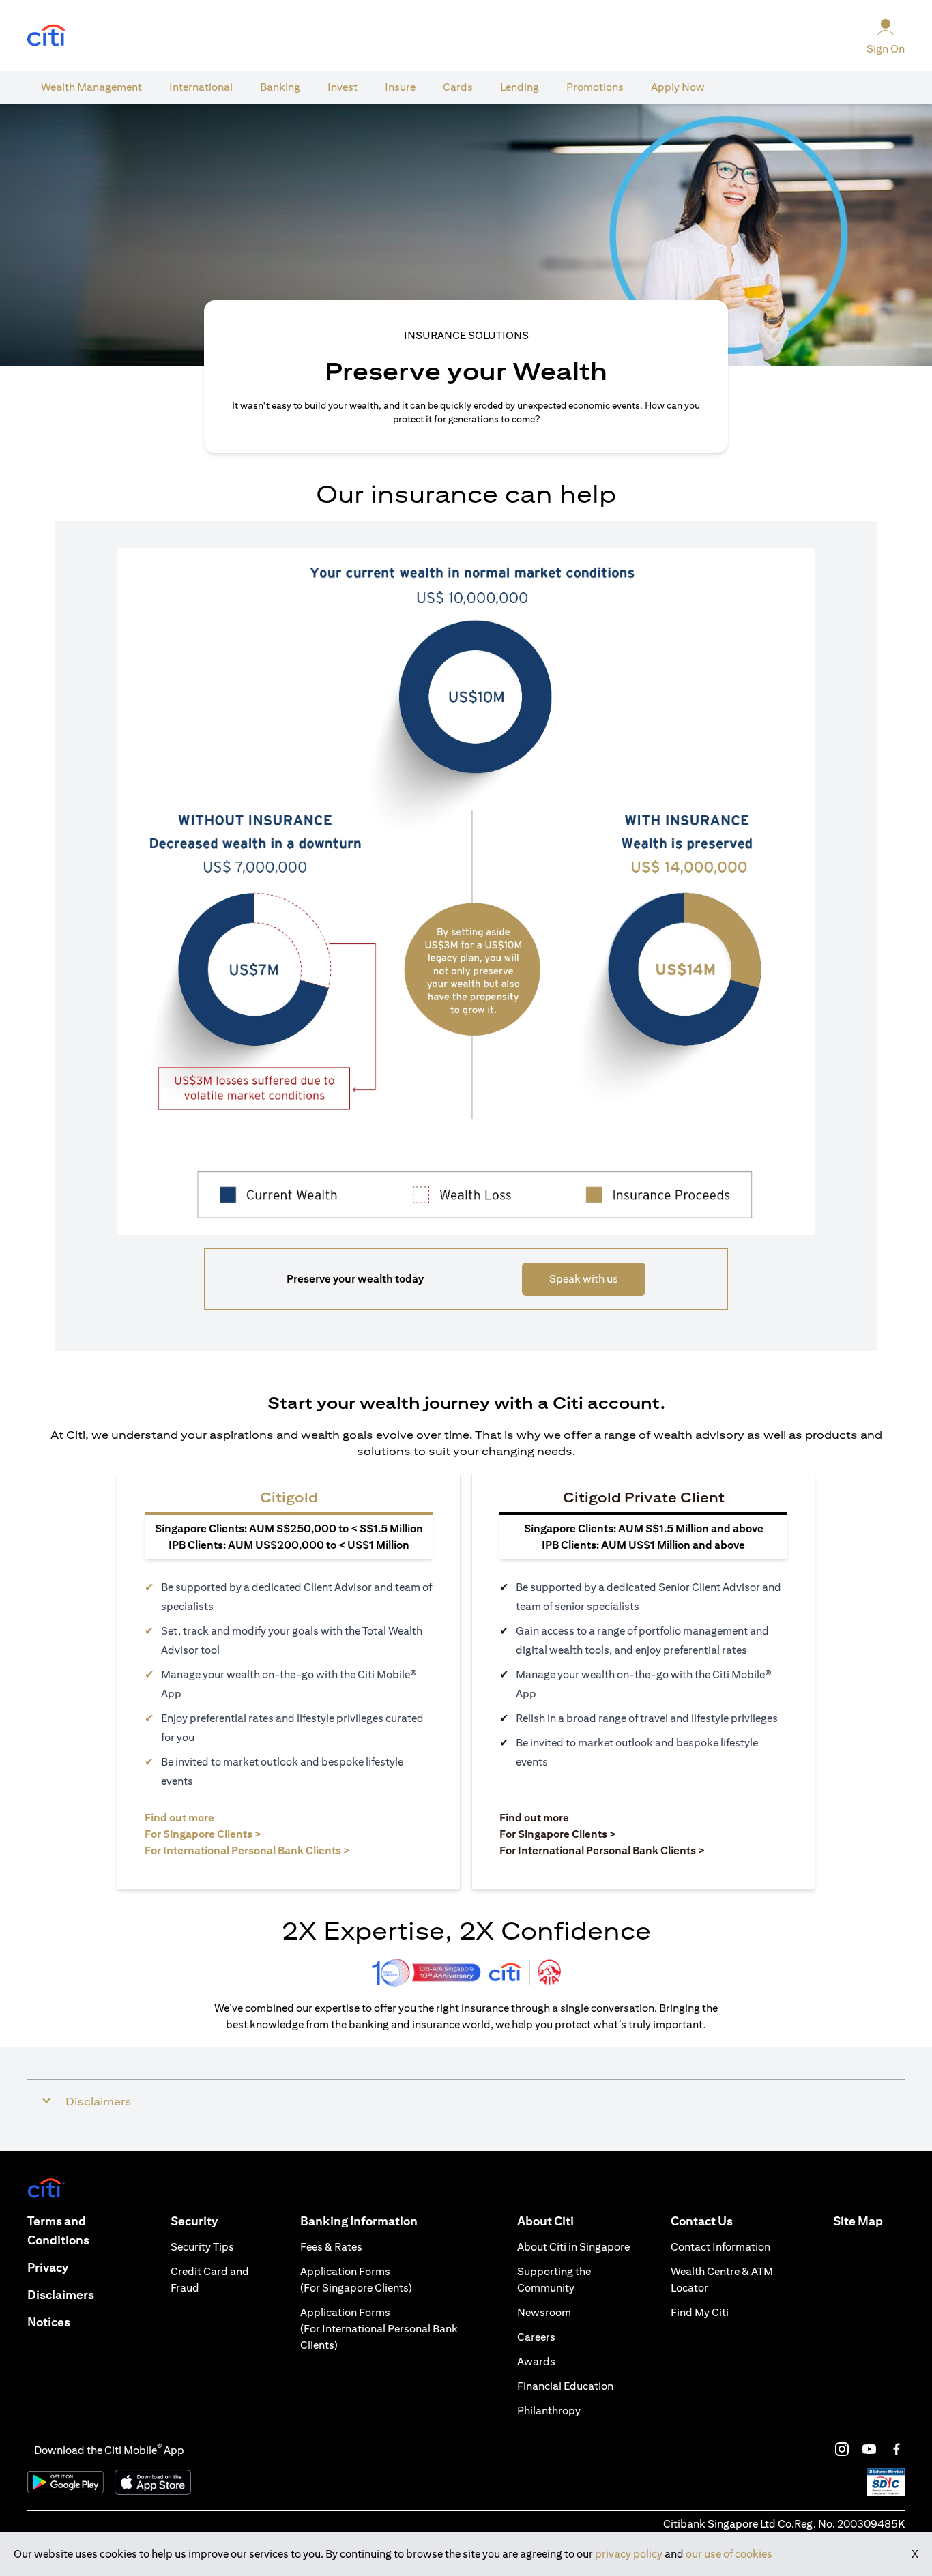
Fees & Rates (331, 2247)
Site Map (858, 2221)
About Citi (545, 2221)
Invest (343, 87)
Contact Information (720, 2247)
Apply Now (678, 87)
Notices (49, 2322)
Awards (536, 2361)
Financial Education (565, 2386)
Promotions (595, 87)
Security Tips (202, 2247)
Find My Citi (700, 2312)
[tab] (91, 87)
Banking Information (359, 2221)
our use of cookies (729, 2554)
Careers (536, 2337)
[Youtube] (869, 2449)
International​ (201, 87)
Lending (520, 87)
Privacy (48, 2267)
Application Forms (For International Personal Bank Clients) (379, 2329)
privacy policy (629, 2554)
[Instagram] (842, 2449)
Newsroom (544, 2312)
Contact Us (702, 2221)
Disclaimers (61, 2295)
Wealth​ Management (91, 87)
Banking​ (280, 87)
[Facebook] (897, 2449)
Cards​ (458, 87)
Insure (400, 87)
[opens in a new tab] (46, 36)
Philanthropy (549, 2411)
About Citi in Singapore (573, 2247)
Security (194, 2221)
